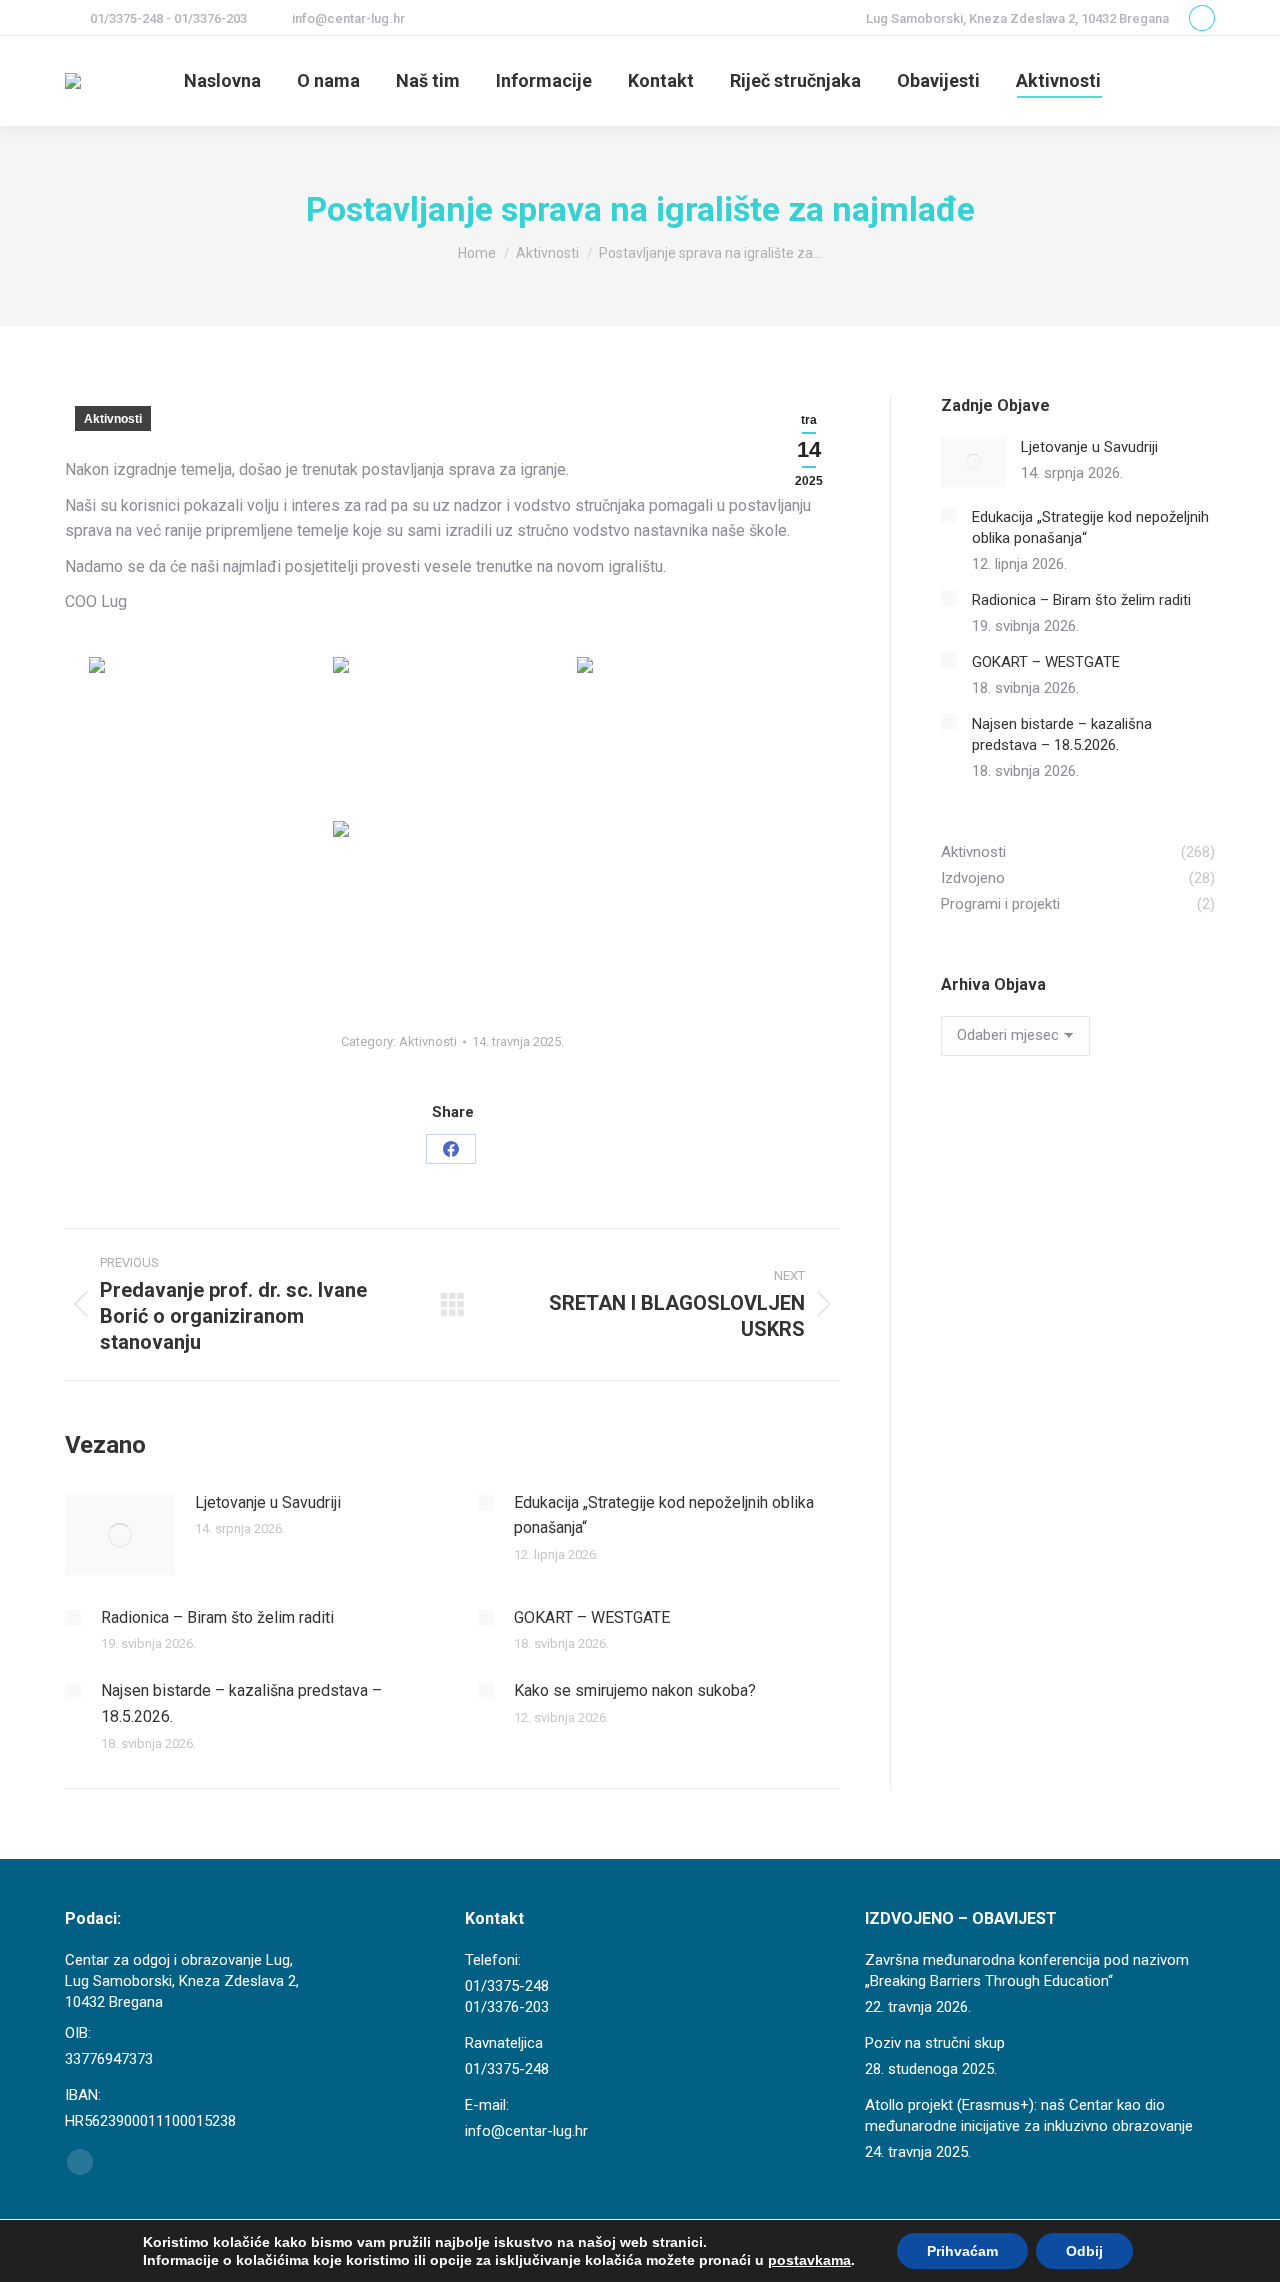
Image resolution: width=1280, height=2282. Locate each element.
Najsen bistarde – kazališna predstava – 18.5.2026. (241, 1703)
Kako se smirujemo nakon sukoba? (635, 1690)
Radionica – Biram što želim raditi (217, 1617)
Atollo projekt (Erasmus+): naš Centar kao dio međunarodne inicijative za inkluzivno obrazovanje (1029, 2115)
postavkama (809, 2260)
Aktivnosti (113, 419)
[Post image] (120, 1535)
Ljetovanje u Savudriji (268, 1502)
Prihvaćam (962, 2251)
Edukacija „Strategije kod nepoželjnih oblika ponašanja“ (664, 1515)
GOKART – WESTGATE (592, 1617)
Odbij (1084, 2251)
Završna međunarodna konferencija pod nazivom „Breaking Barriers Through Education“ (1027, 1970)
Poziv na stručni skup (935, 2043)
